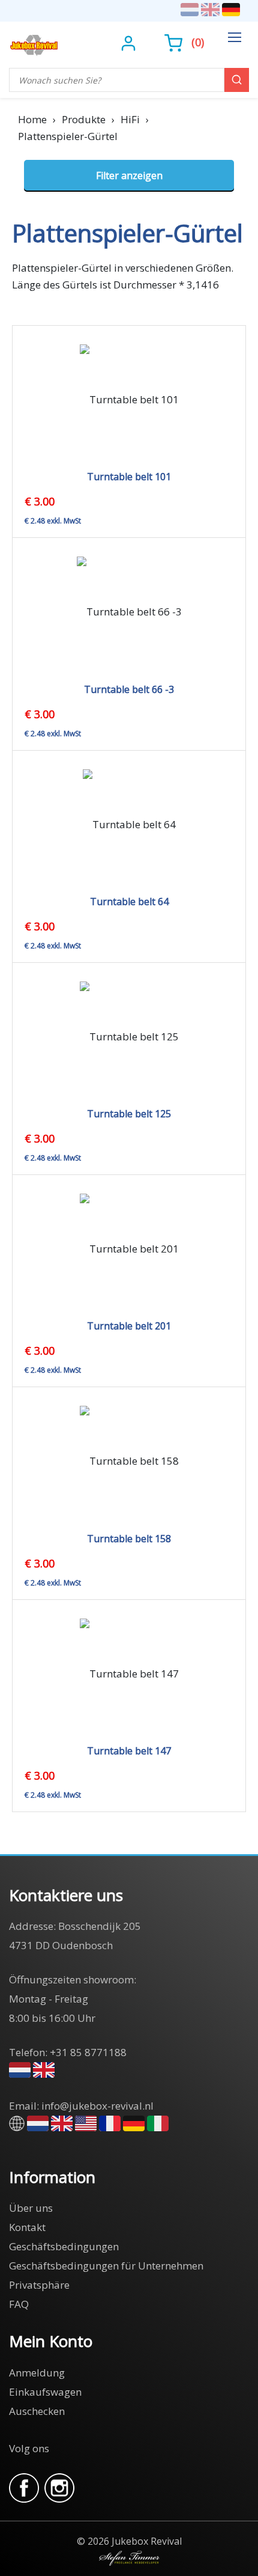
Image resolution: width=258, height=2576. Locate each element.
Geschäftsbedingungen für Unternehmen (106, 2266)
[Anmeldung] (130, 42)
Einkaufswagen (45, 2392)
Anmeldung (37, 2373)
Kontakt (27, 2227)
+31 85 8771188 (88, 2052)
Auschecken (37, 2411)
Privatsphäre (39, 2285)
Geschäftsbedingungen (64, 2246)
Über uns (31, 2208)
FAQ (19, 2304)
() (198, 42)
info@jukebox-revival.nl (97, 2106)
